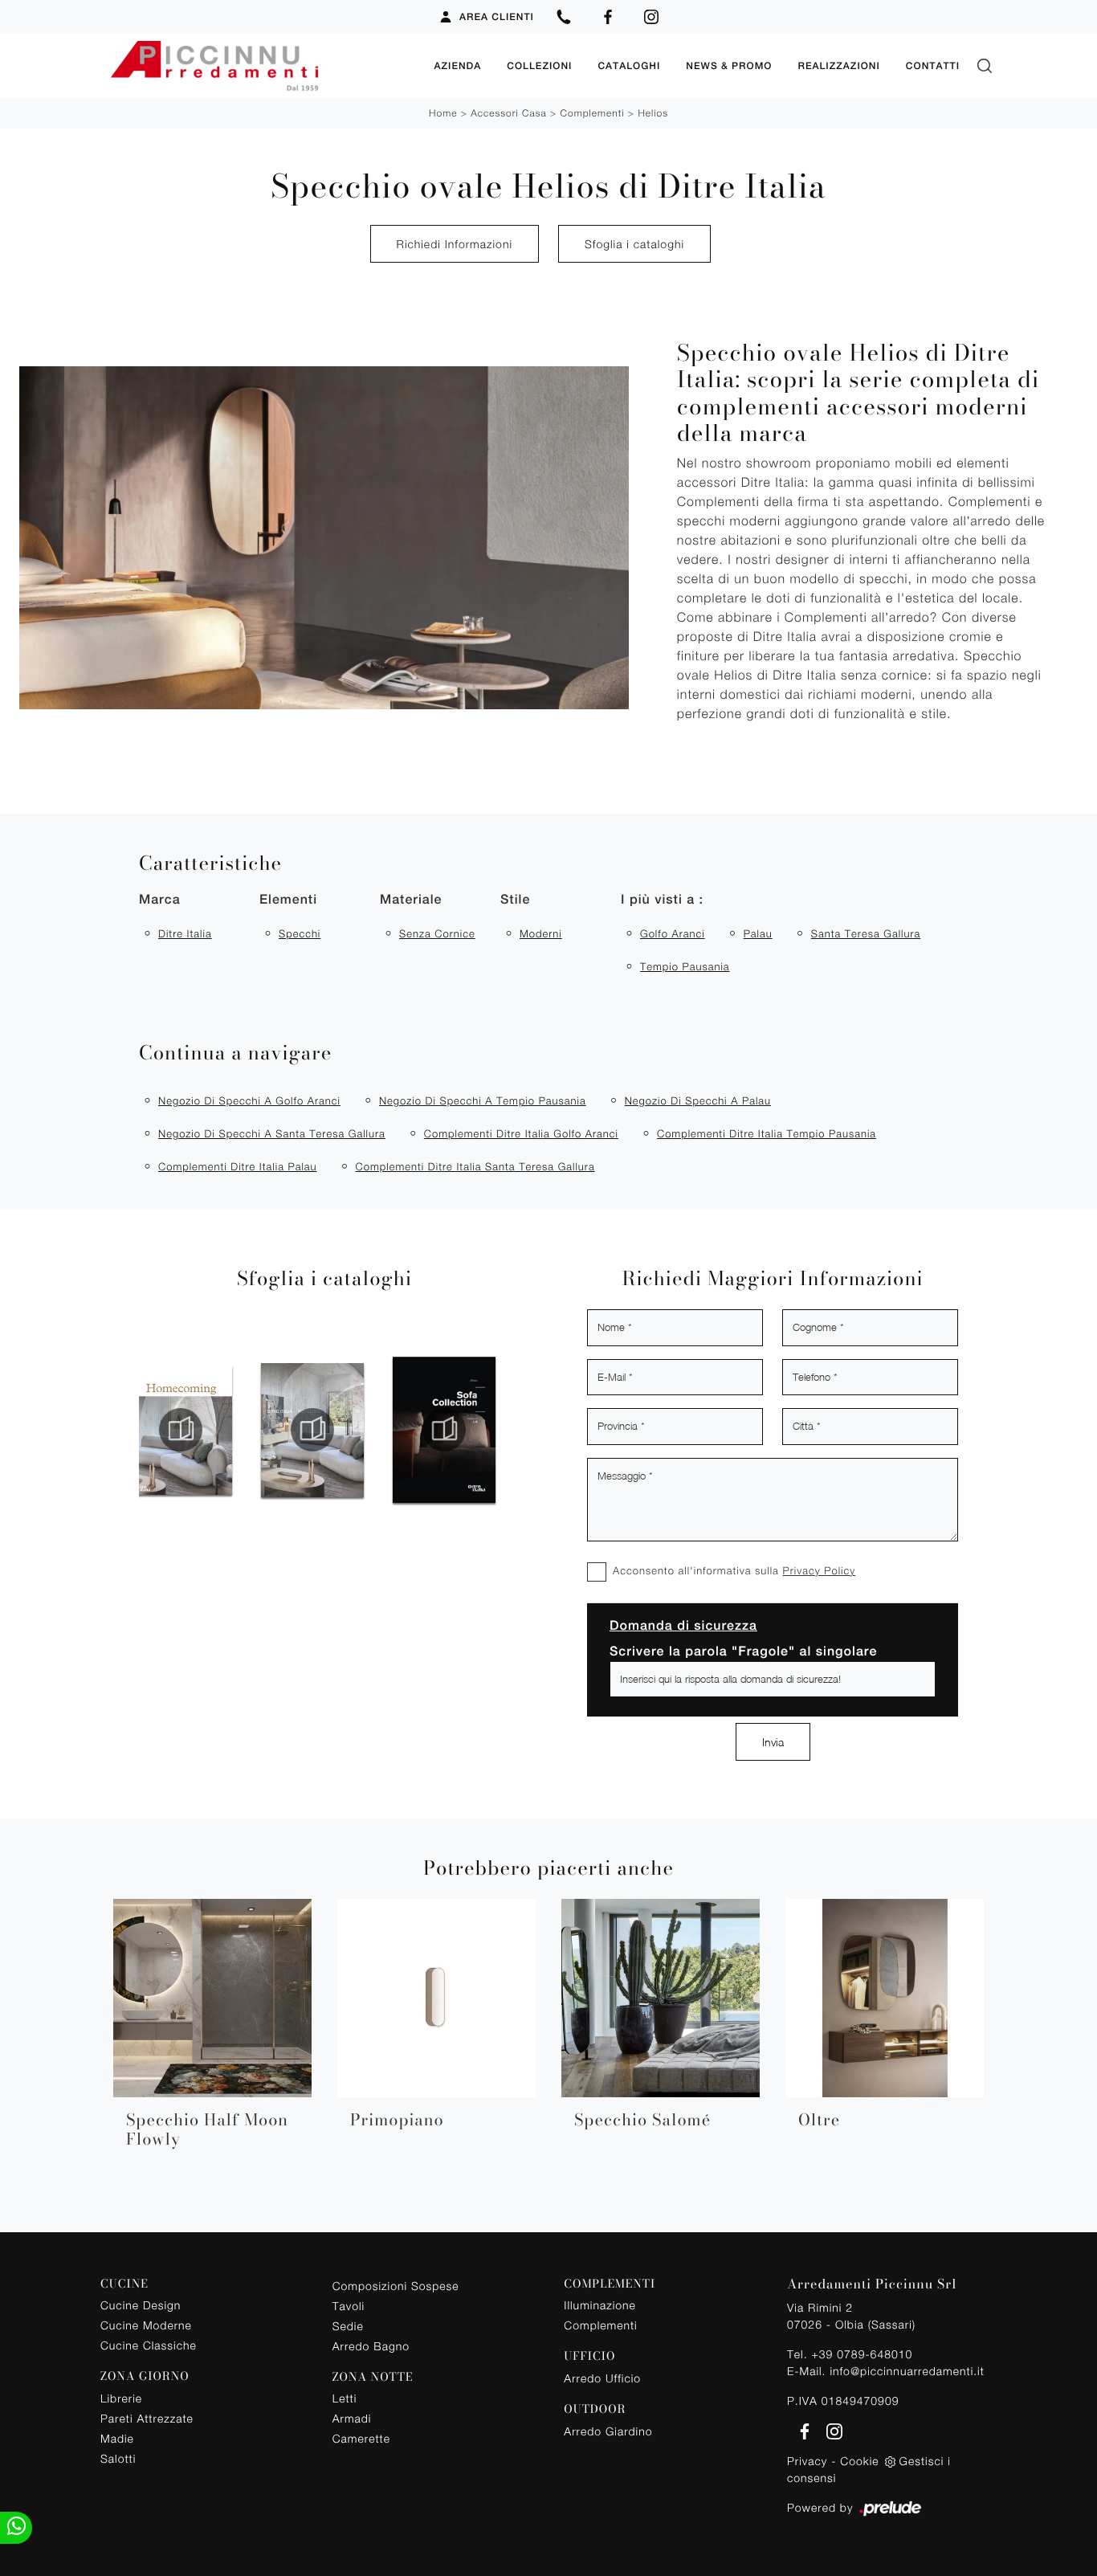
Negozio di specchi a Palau (698, 1100)
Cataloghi (629, 66)
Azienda (457, 66)
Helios (653, 113)
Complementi (593, 113)
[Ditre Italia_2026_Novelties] (195, 1430)
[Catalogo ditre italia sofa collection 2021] (327, 1430)
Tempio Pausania (685, 966)
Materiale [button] (411, 899)
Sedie (348, 2326)
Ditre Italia (185, 933)
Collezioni (539, 66)
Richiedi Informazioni (455, 244)
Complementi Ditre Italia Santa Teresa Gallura (475, 1166)
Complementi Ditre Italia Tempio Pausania (767, 1133)
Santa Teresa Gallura (866, 933)
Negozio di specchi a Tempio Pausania (483, 1100)
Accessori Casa (508, 113)
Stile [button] (515, 899)
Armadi (352, 2418)
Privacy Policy (819, 1570)
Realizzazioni (838, 66)
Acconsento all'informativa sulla (734, 1570)
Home (443, 113)
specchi (300, 933)
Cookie (859, 2461)
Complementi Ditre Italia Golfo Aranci (521, 1133)
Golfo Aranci (673, 933)
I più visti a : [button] (662, 899)
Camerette (361, 2438)
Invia (773, 1742)
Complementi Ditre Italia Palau (238, 1166)
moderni (541, 933)
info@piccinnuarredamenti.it (907, 2371)
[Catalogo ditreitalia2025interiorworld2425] (489, 1430)
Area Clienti (497, 17)
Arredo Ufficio (602, 2378)
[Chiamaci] (564, 17)
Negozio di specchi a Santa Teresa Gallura (272, 1133)
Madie (117, 2438)
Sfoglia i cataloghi (634, 244)
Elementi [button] (288, 899)
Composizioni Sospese (396, 2286)
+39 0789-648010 (862, 2354)
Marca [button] (160, 899)
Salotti (118, 2458)
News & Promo (729, 66)
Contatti (933, 66)
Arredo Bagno (371, 2346)
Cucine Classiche (149, 2345)
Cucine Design (141, 2305)
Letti (345, 2398)
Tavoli (349, 2306)
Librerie (121, 2398)
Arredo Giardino (608, 2431)
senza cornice (437, 933)
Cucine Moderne (146, 2325)
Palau (758, 933)
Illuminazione (599, 2305)
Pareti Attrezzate (147, 2418)
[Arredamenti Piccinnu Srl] (261, 66)
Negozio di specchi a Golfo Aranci (249, 1100)
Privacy (807, 2461)
